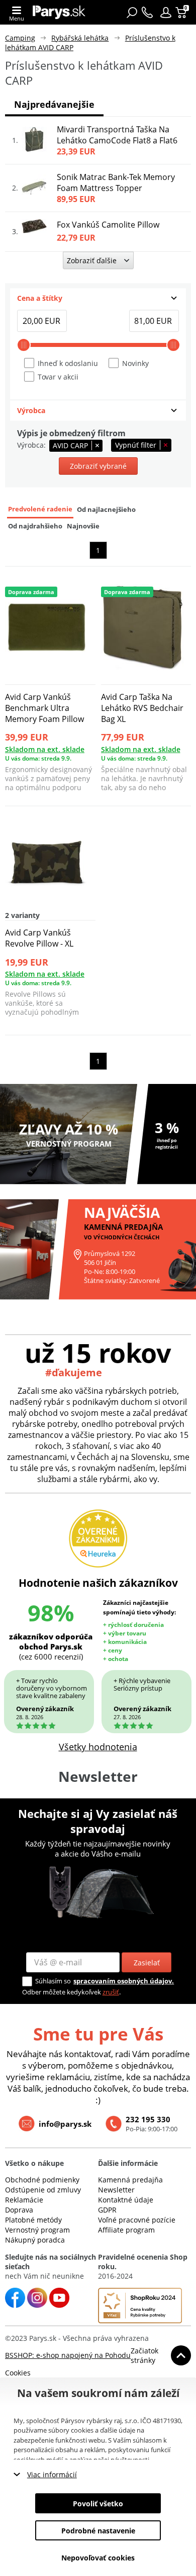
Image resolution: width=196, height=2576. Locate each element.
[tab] (98, 298)
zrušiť (111, 1992)
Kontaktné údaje (126, 2200)
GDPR (107, 2210)
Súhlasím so (53, 1981)
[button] (166, 13)
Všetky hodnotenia (98, 1747)
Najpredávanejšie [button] (54, 104)
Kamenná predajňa (130, 2180)
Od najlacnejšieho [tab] (106, 510)
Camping (20, 38)
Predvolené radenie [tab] (40, 509)
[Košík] (182, 13)
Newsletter (116, 2190)
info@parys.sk (65, 2124)
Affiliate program (126, 2230)
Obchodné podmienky (42, 2180)
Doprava (19, 2210)
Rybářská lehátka (80, 38)
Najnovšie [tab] (83, 526)
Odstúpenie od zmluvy (43, 2190)
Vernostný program (37, 2230)
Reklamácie (24, 2200)
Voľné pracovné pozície (137, 2220)
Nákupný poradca (35, 2240)
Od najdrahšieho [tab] (35, 526)
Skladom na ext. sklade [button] (45, 749)
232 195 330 (148, 2119)
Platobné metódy (33, 2220)
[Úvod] (59, 12)
